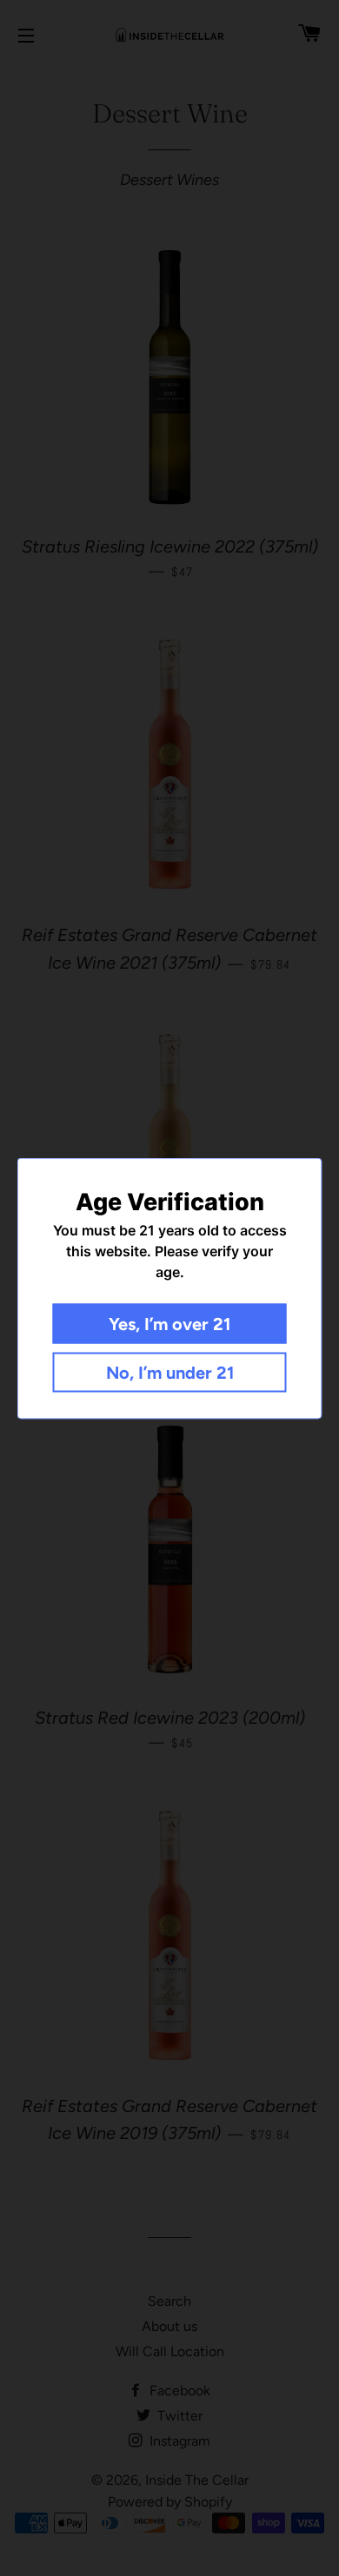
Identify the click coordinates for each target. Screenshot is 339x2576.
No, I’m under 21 (170, 1372)
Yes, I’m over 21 (169, 1323)
